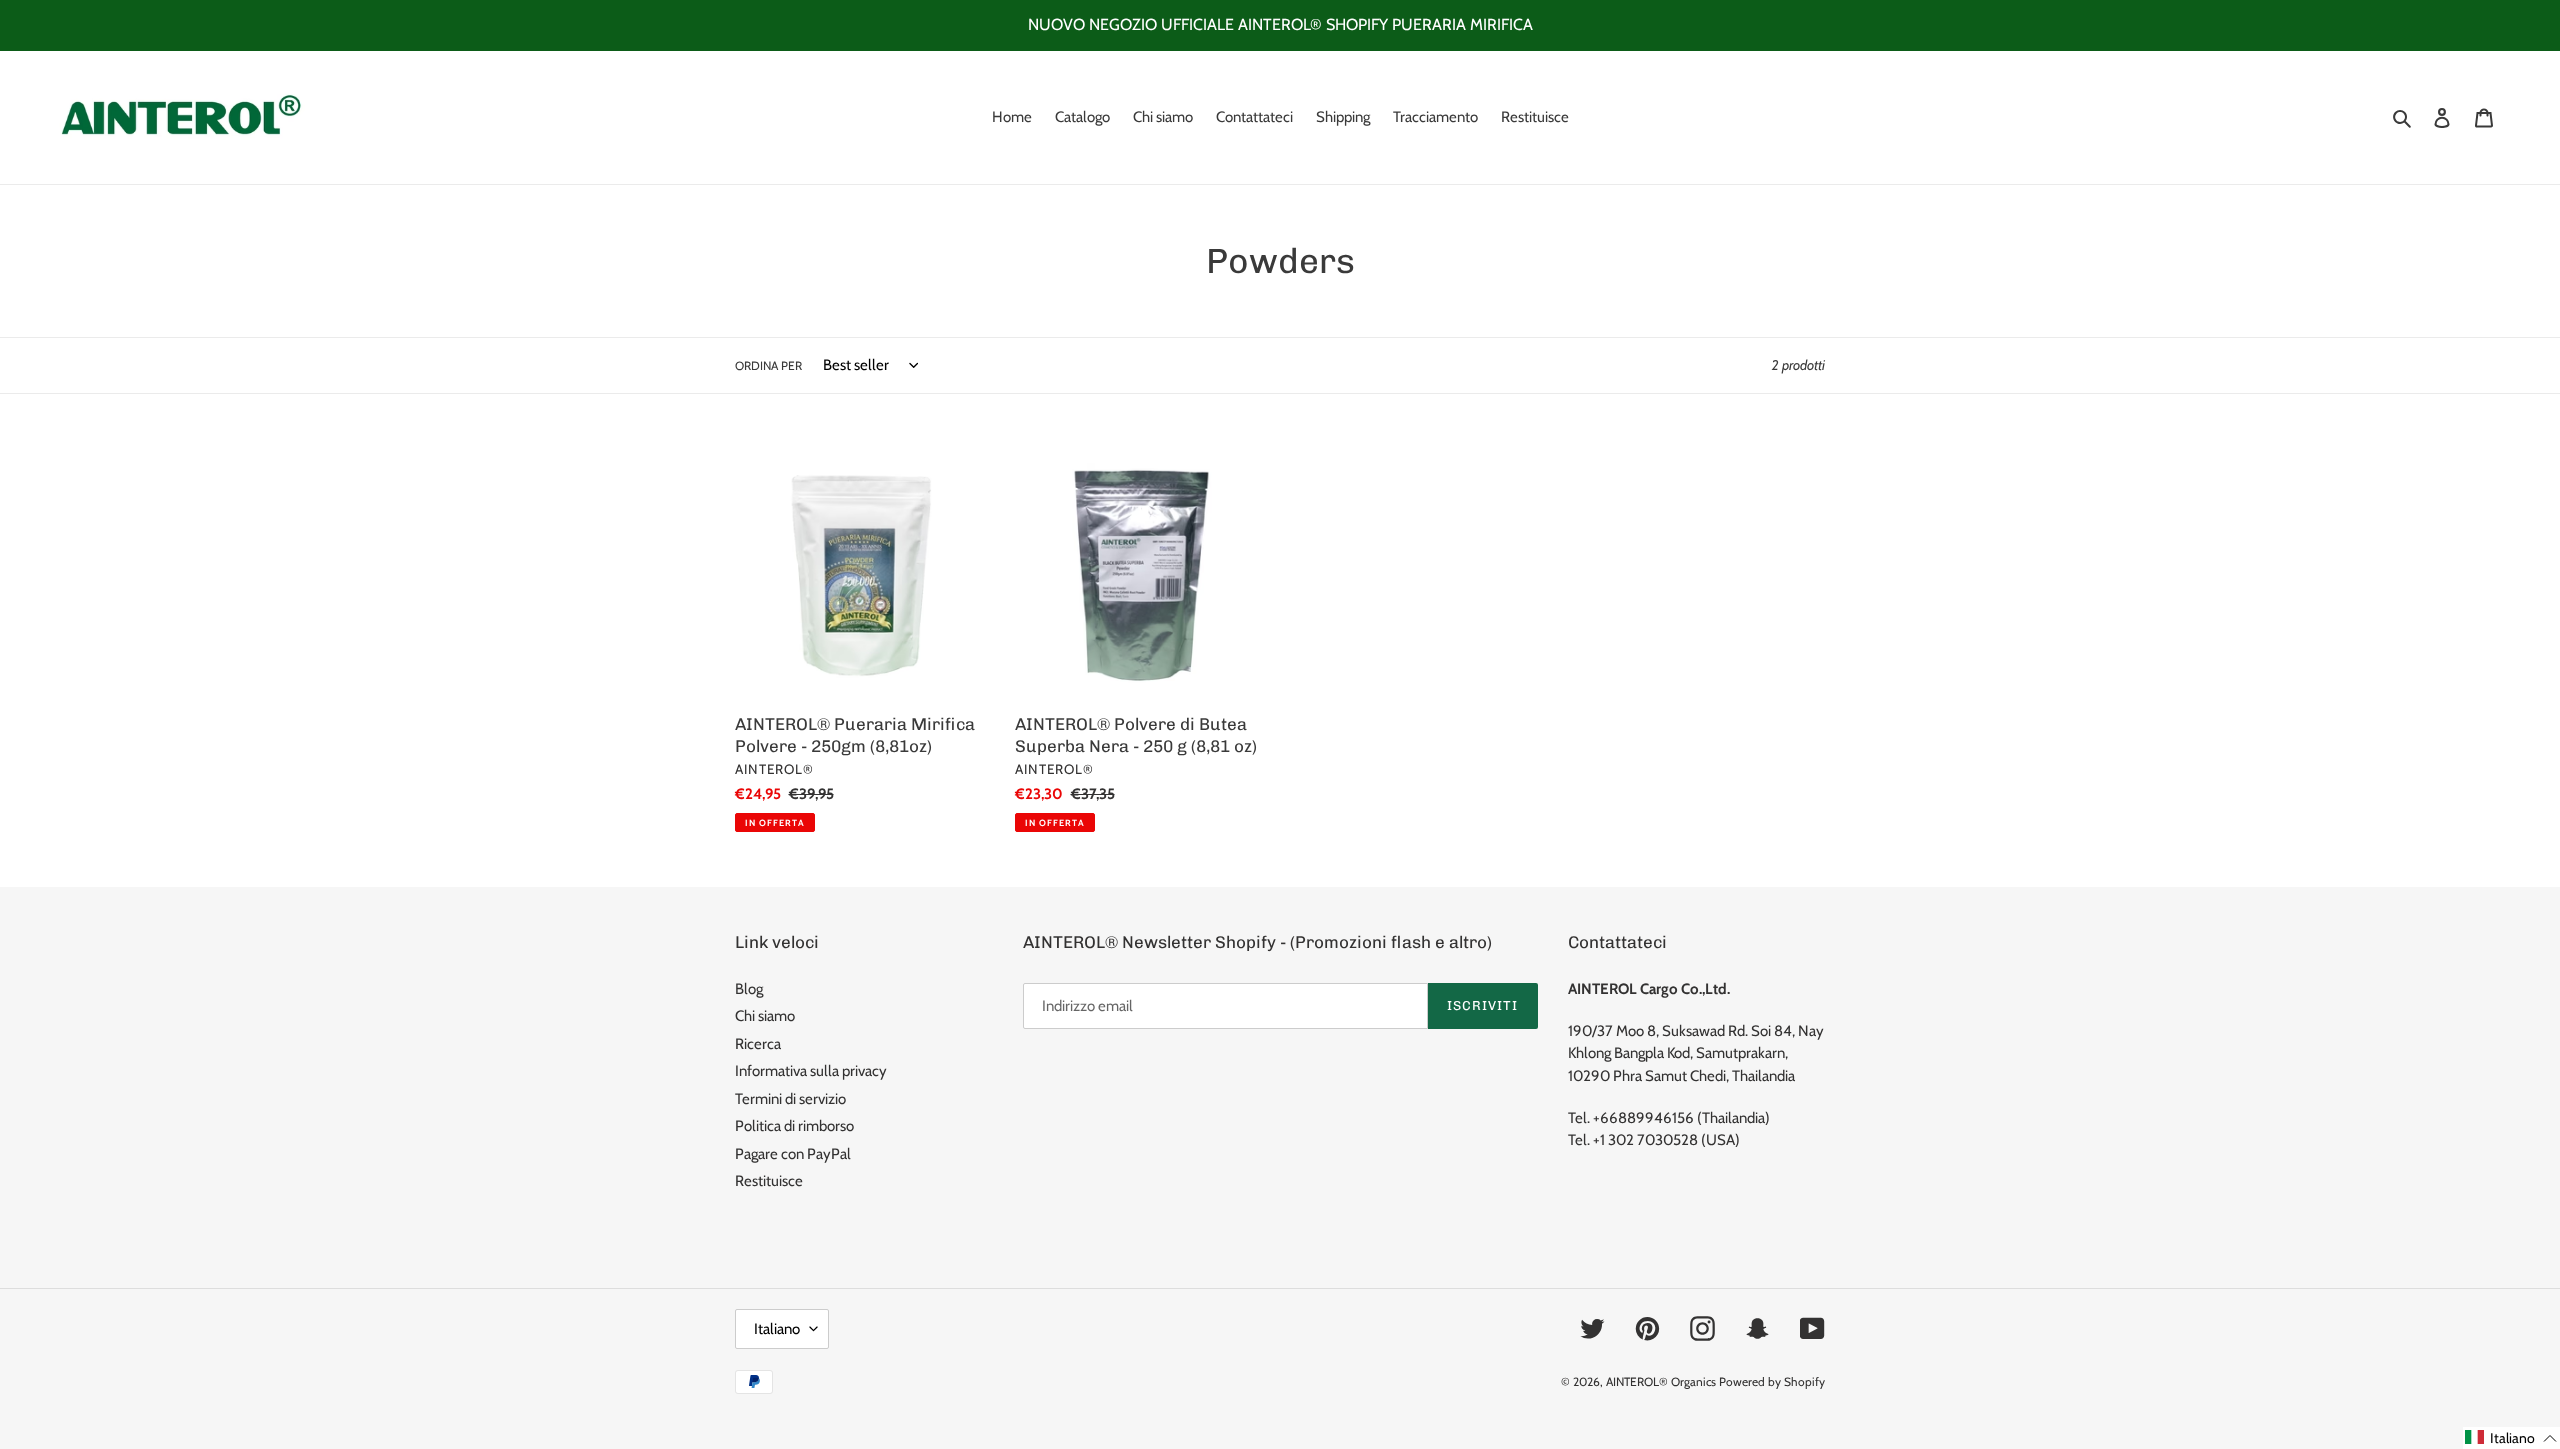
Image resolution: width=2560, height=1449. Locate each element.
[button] (2511, 1438)
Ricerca (758, 1044)
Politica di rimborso (794, 1126)
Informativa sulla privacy (811, 1071)
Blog (749, 989)
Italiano (777, 1329)
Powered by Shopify (1772, 1381)
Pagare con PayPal (793, 1154)
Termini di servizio (790, 1099)
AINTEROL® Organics (1661, 1381)
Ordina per (768, 365)
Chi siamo (765, 1016)
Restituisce (769, 1181)
